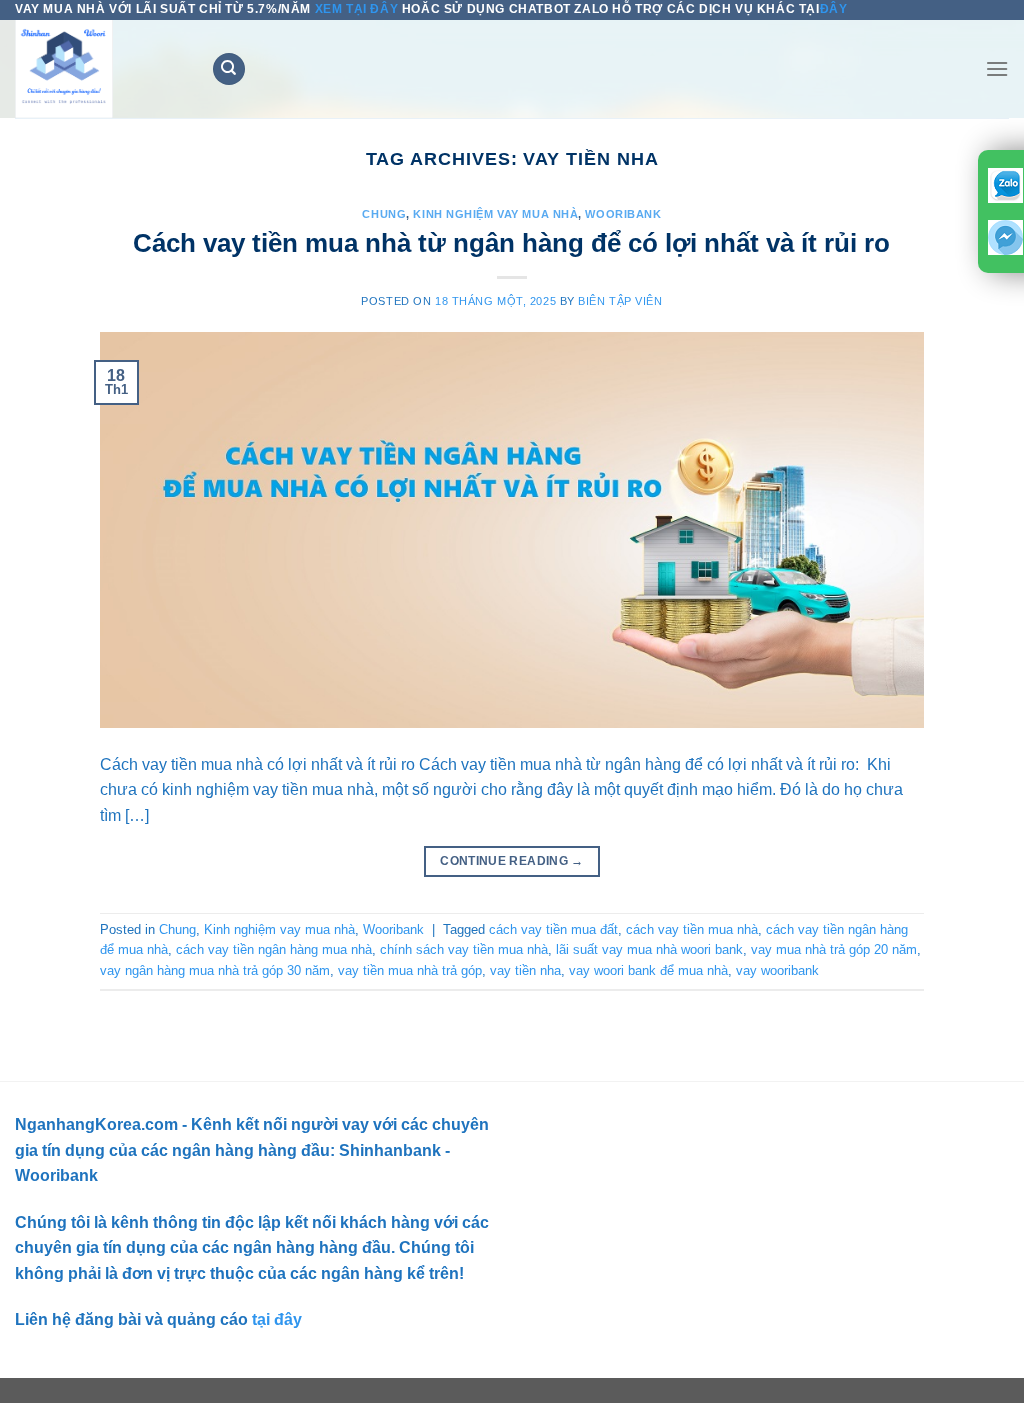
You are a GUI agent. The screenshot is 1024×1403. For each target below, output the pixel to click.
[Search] (229, 69)
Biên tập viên (620, 301)
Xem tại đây (356, 9)
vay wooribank (777, 970)
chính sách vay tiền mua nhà (464, 949)
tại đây (275, 1319)
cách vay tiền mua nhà (692, 929)
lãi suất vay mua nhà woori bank (649, 949)
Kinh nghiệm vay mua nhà (495, 214)
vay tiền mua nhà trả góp (410, 970)
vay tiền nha (525, 970)
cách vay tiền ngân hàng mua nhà (274, 949)
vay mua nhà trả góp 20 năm (834, 949)
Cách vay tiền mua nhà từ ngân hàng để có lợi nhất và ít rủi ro (511, 243)
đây (834, 9)
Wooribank (623, 214)
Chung (384, 214)
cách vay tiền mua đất (553, 929)
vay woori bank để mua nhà (648, 970)
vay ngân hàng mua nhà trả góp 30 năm (215, 970)
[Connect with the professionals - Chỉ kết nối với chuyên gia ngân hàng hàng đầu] (98, 69)
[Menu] (997, 68)
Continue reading (512, 861)
